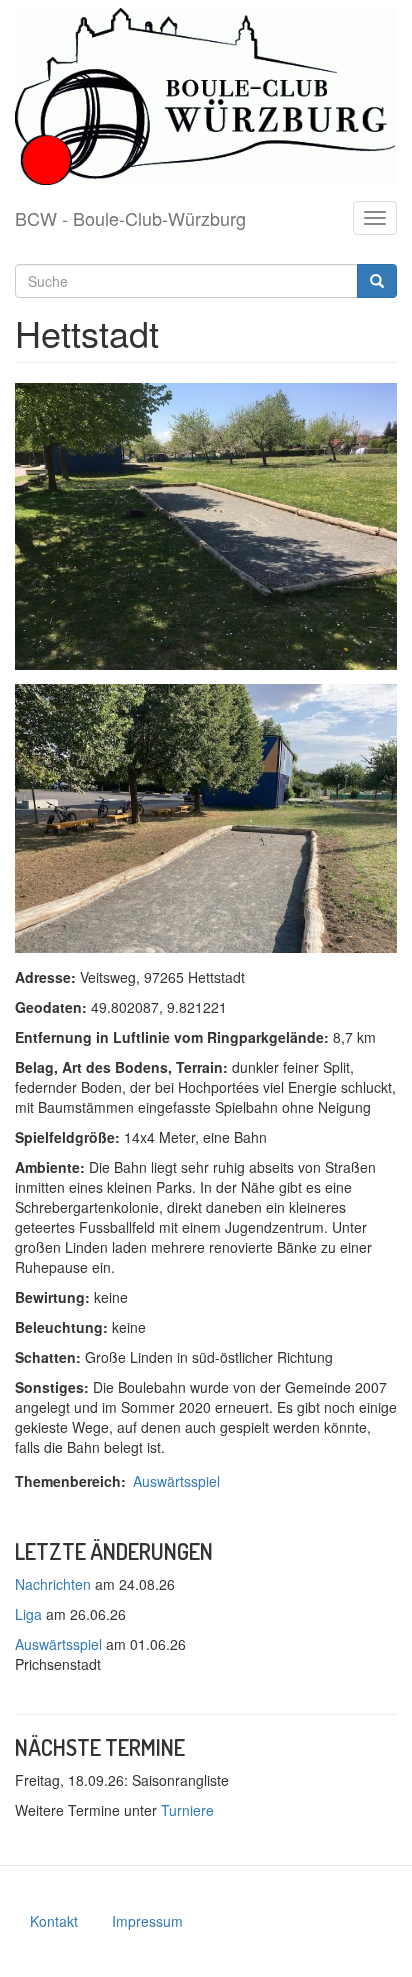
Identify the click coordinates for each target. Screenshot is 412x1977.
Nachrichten (53, 1584)
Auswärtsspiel (176, 1481)
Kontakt (54, 1921)
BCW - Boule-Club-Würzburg (130, 218)
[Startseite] (205, 96)
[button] (206, 526)
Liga (28, 1614)
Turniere (187, 1810)
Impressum (147, 1921)
